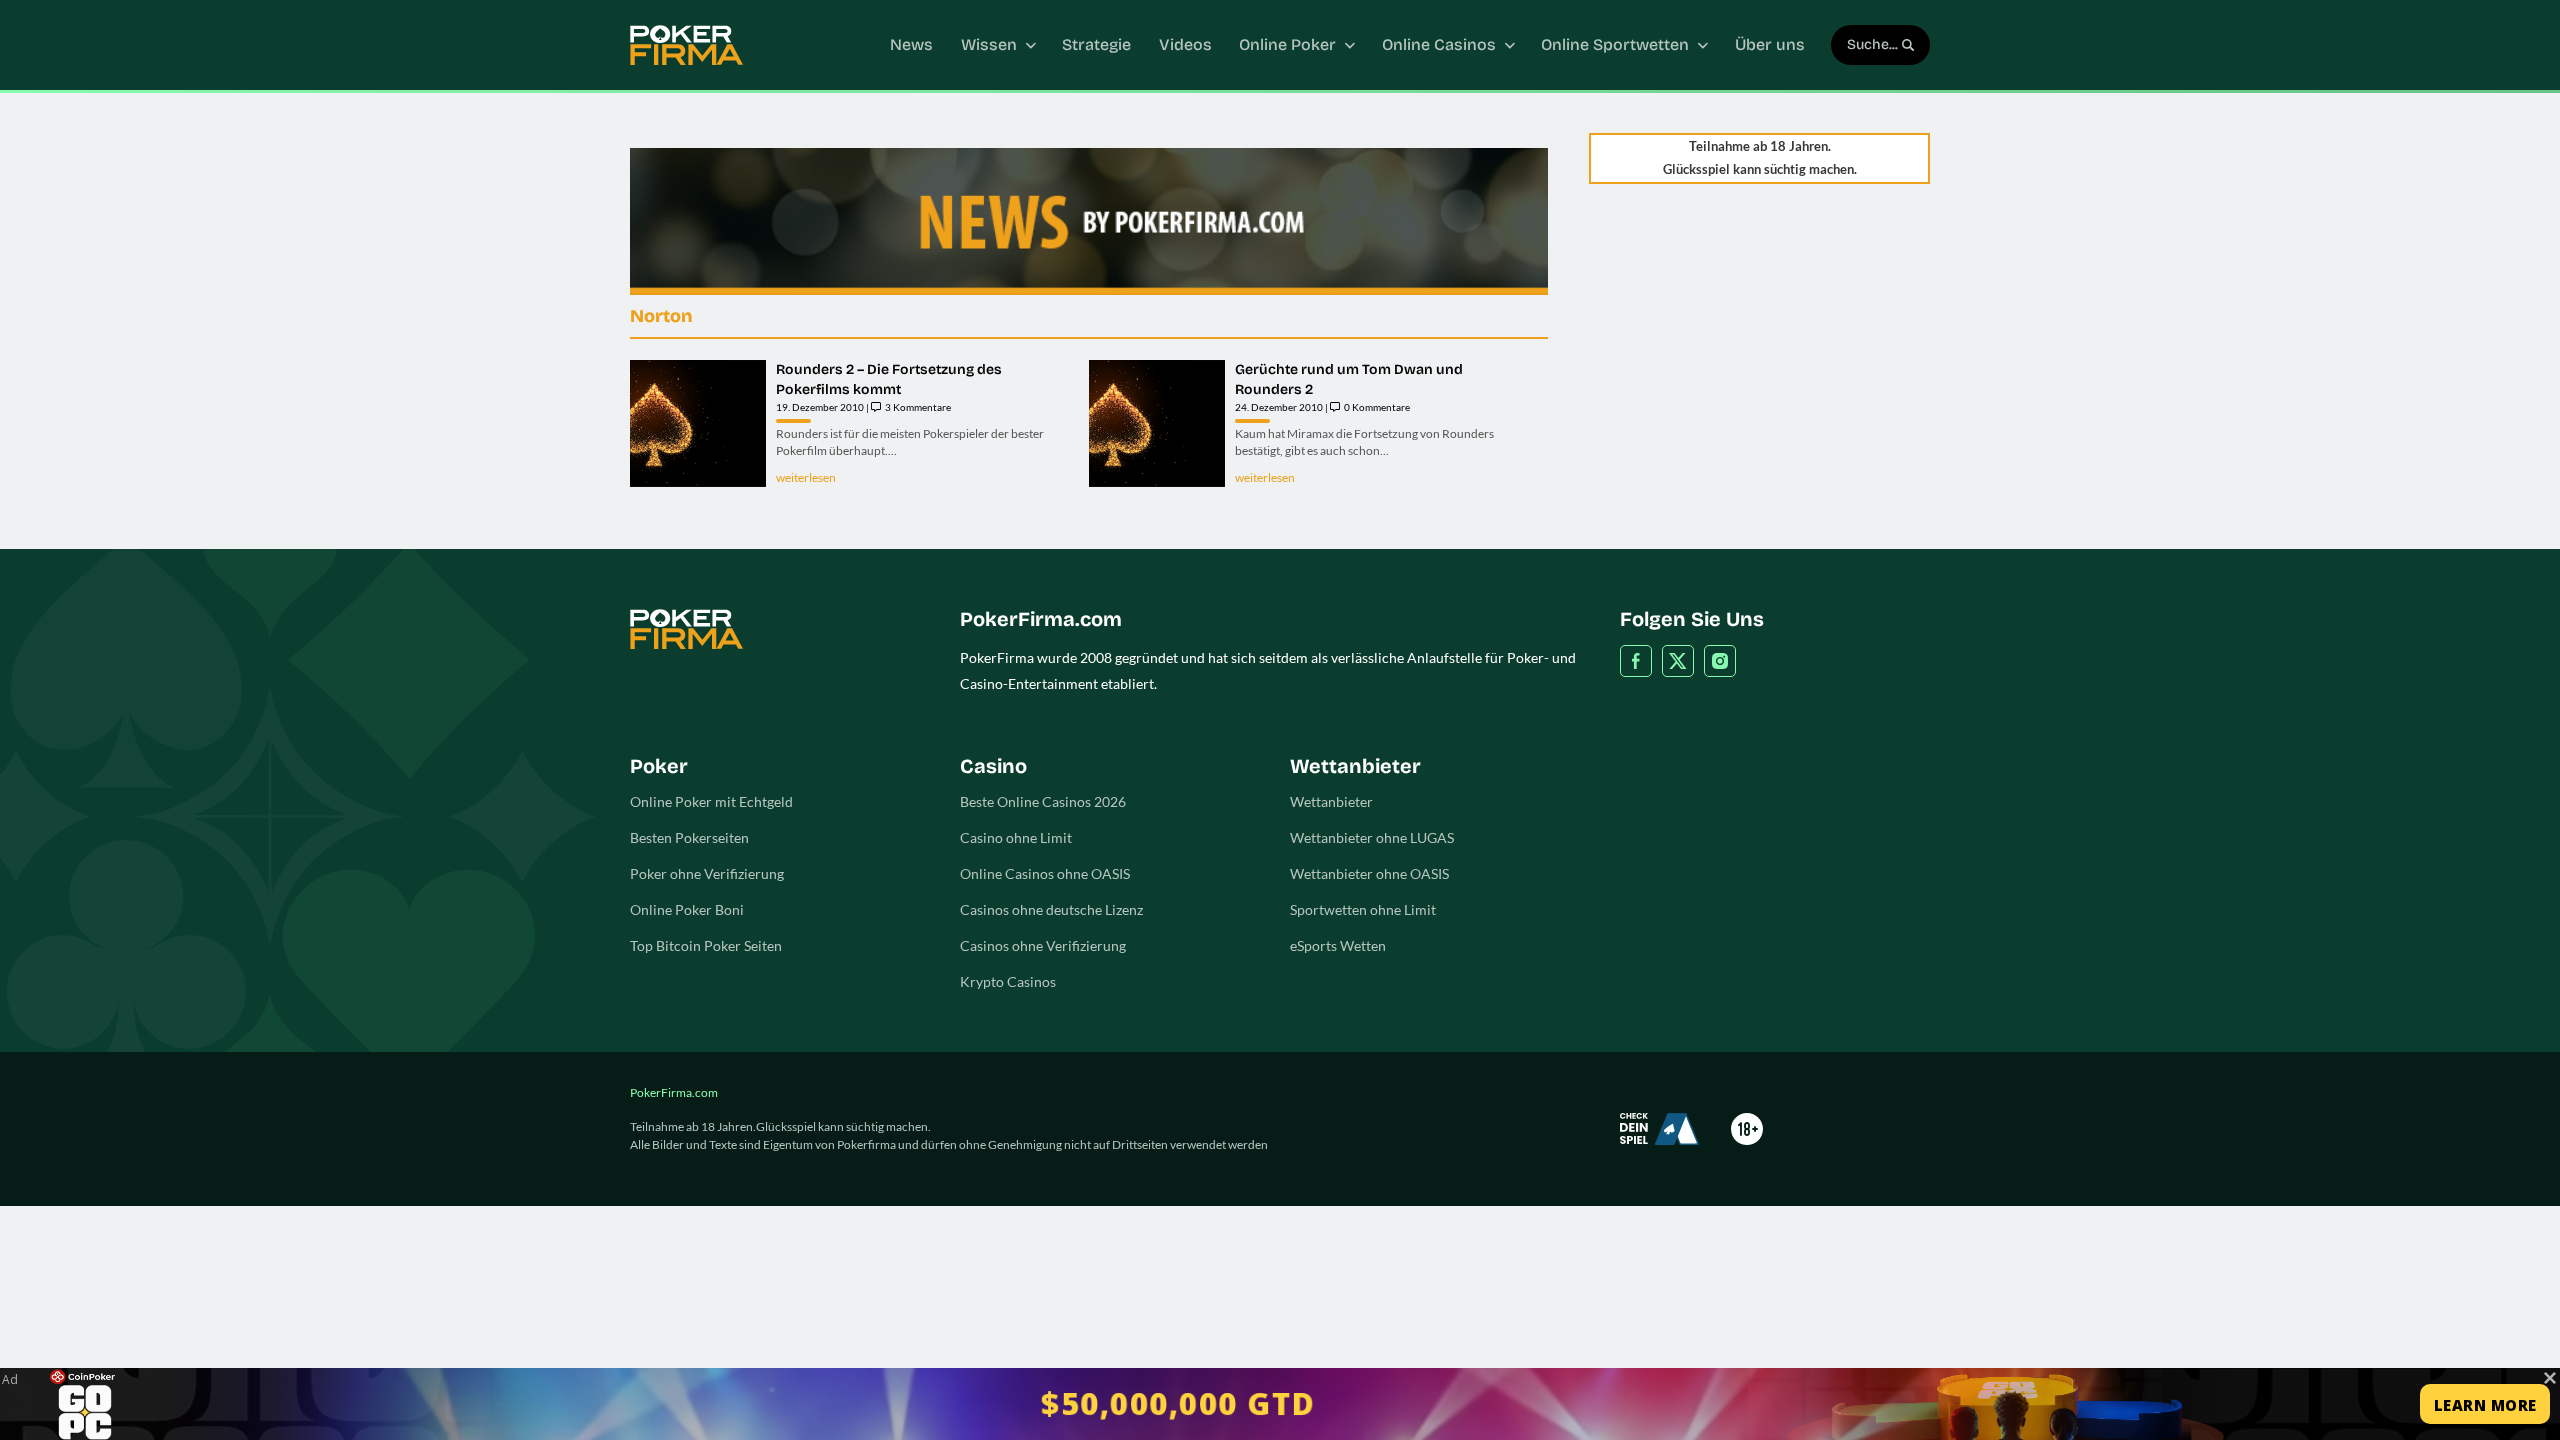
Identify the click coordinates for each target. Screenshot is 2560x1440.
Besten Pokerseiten (689, 837)
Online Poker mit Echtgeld (711, 801)
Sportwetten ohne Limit (1363, 909)
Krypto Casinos (1008, 981)
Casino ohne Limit (1016, 837)
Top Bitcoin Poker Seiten (706, 945)
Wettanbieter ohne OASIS (1369, 873)
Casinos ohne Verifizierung (1043, 945)
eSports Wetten (1338, 945)
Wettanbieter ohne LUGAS (1372, 837)
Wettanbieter (1331, 801)
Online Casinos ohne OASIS (1045, 873)
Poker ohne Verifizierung (707, 873)
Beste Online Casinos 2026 (1043, 801)
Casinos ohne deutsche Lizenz (1051, 909)
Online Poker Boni (687, 909)
